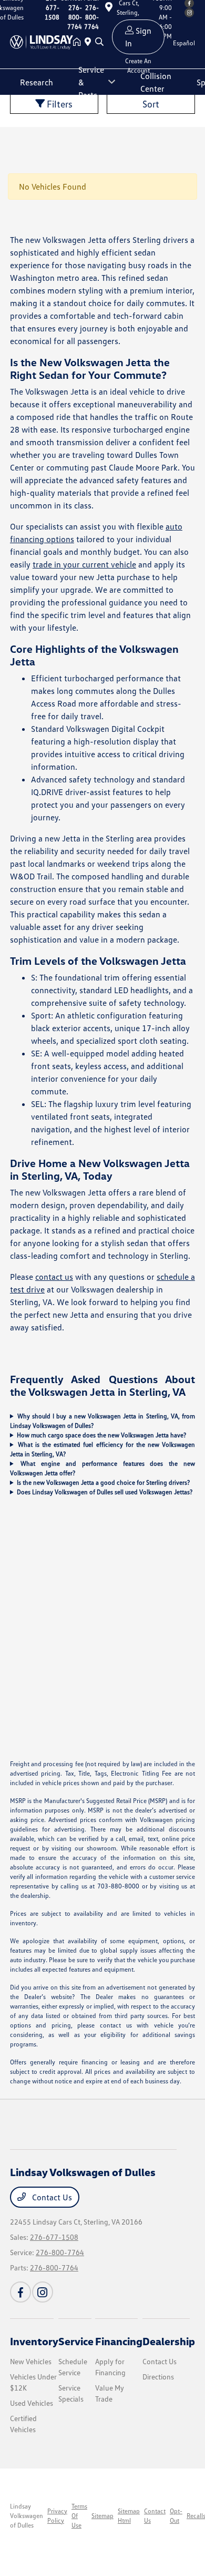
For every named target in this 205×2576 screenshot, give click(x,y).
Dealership (169, 2341)
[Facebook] (20, 2292)
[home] (79, 42)
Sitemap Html (129, 2516)
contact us (54, 1277)
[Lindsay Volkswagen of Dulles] (42, 41)
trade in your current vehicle (84, 564)
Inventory (34, 2341)
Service (76, 2341)
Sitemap (102, 2516)
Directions (158, 2377)
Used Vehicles (32, 2403)
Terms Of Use (79, 2516)
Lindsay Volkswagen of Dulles (27, 2516)
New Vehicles (31, 2361)
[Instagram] (43, 2292)
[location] (90, 42)
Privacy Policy (57, 2516)
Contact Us (51, 2197)
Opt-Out (176, 2516)
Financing (119, 2341)
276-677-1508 (54, 2237)
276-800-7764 (60, 2252)
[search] (99, 42)
